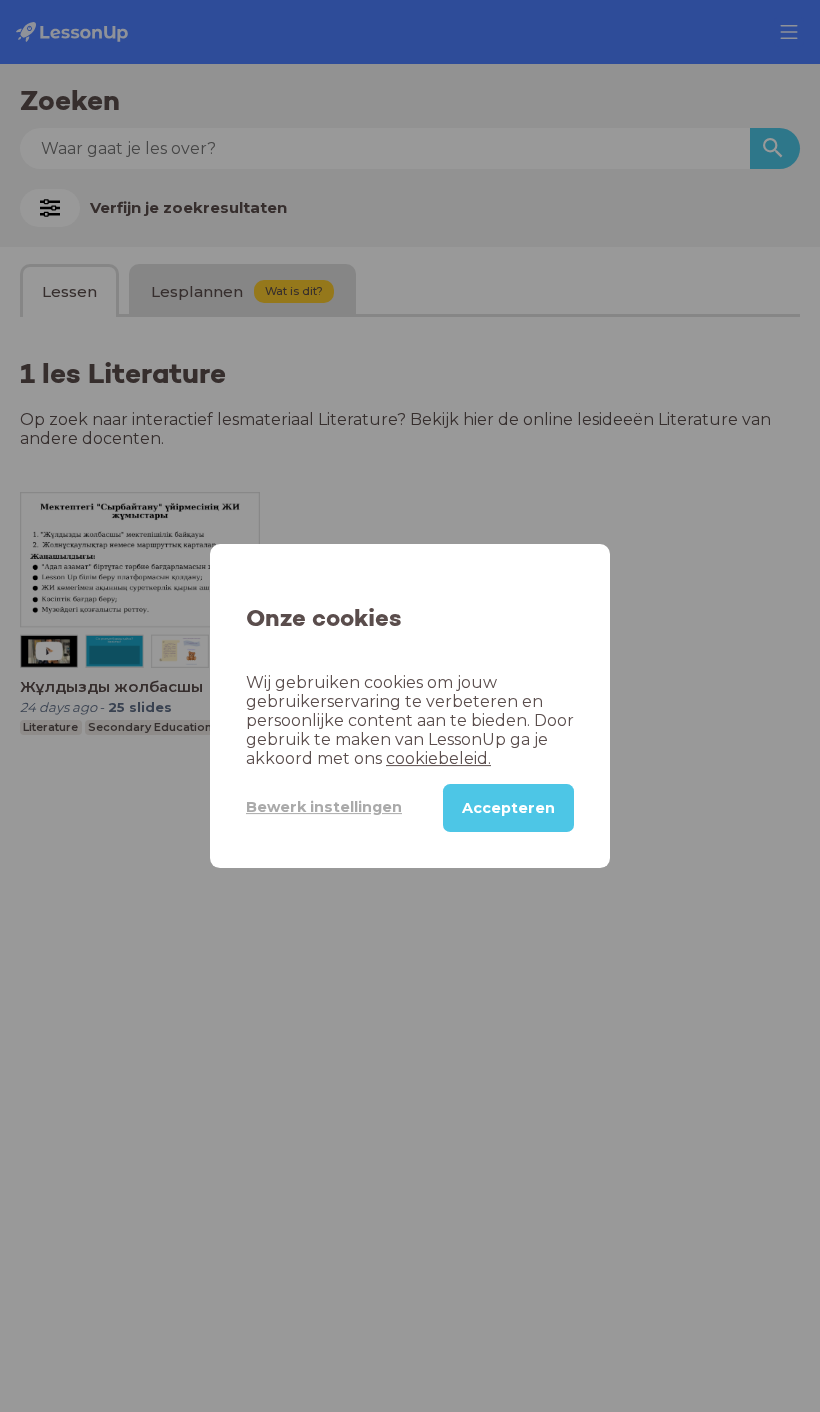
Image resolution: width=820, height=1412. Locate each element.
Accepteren (508, 808)
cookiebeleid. (438, 758)
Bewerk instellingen (324, 807)
